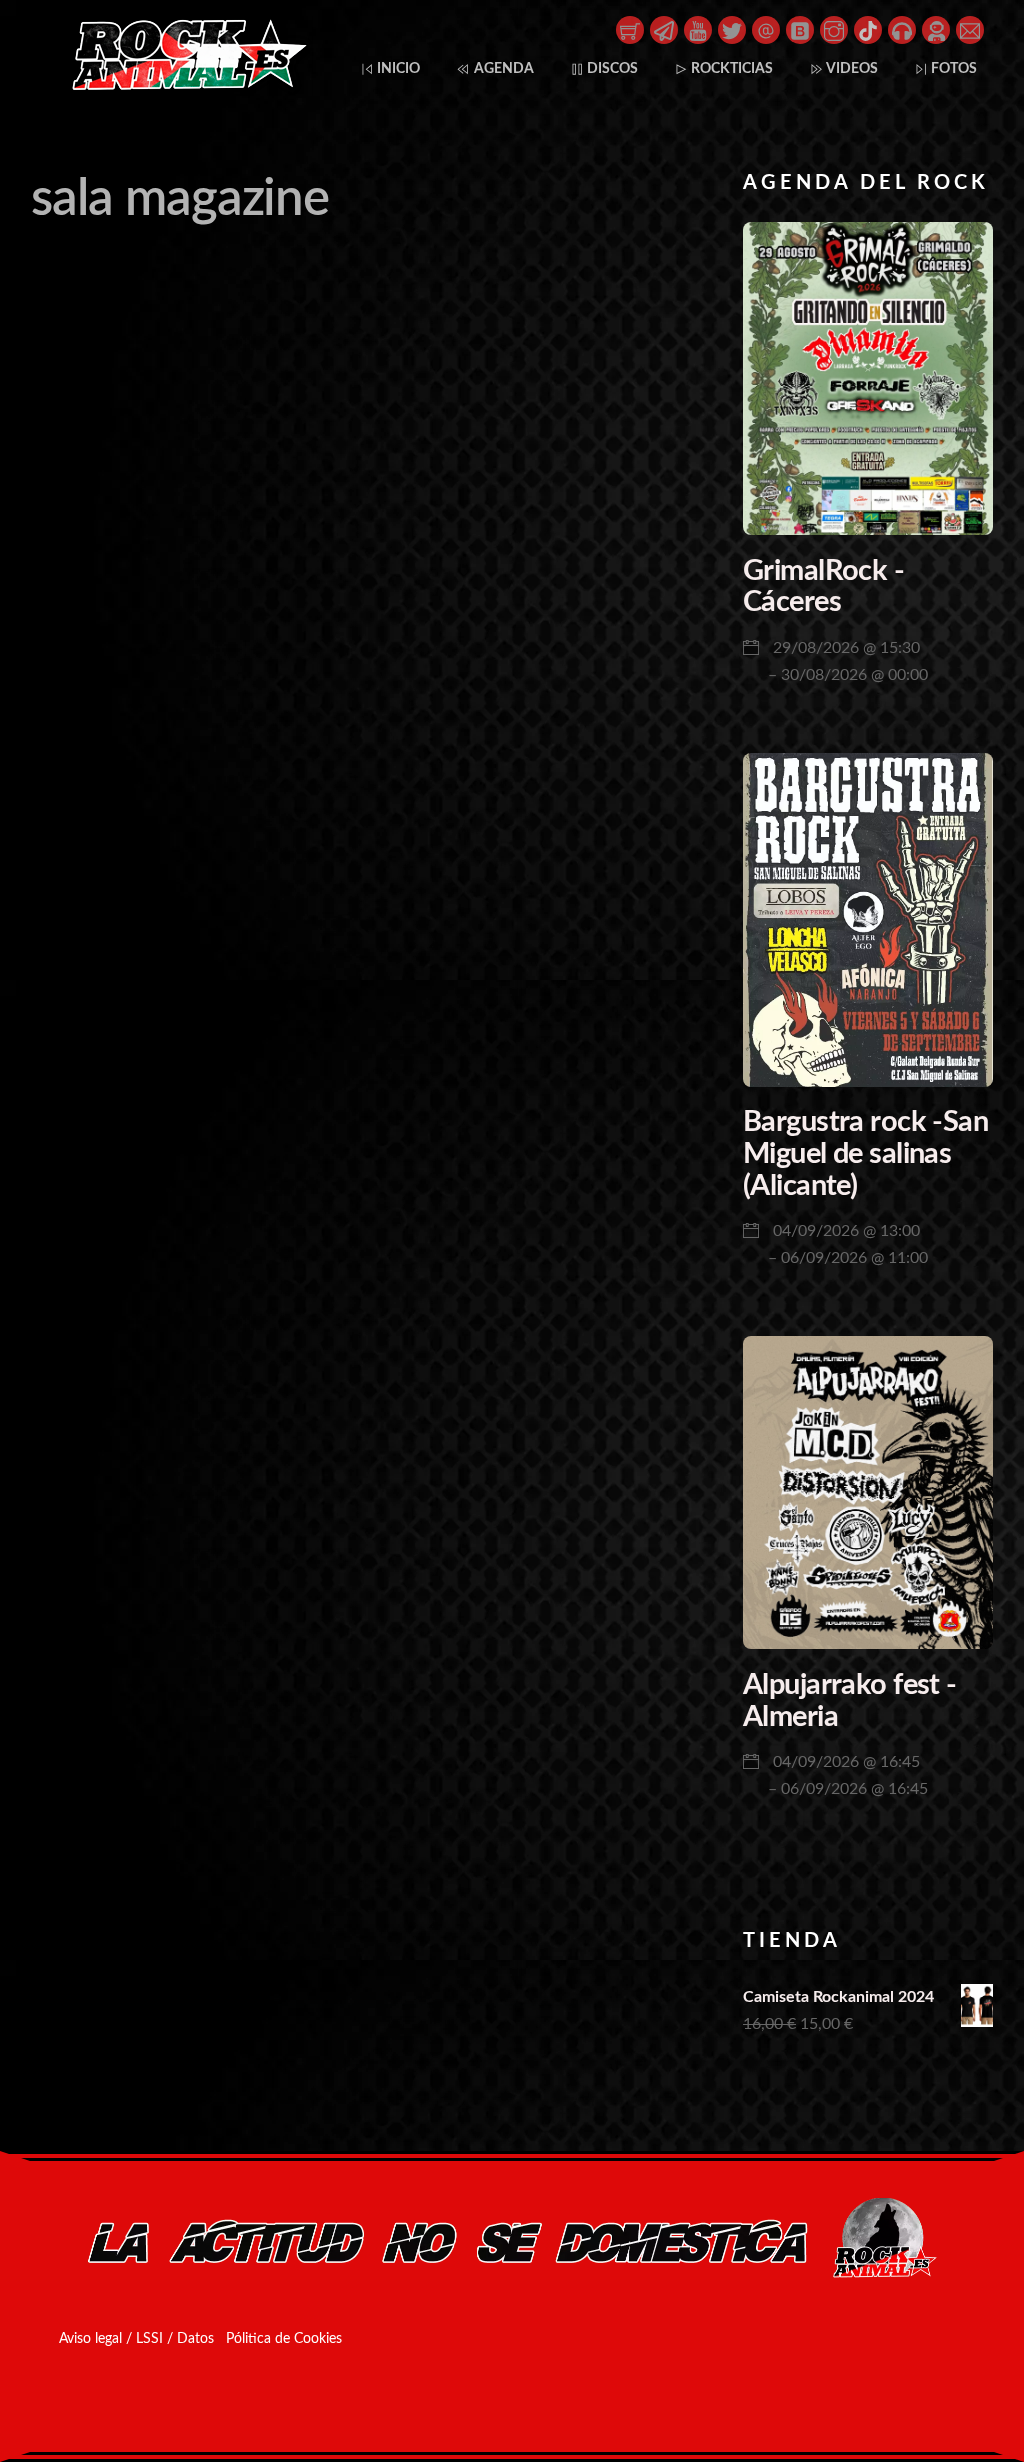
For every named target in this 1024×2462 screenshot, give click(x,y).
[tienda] (630, 29)
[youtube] (698, 29)
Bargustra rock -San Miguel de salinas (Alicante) (865, 1154)
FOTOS (952, 68)
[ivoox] (902, 29)
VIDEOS (851, 68)
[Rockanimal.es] (181, 86)
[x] (732, 29)
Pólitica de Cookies (284, 2339)
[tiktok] (868, 29)
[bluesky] (800, 29)
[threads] (766, 29)
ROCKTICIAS (730, 68)
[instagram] (834, 29)
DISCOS (611, 68)
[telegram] (664, 29)
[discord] (936, 29)
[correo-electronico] (970, 29)
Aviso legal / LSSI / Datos (136, 2339)
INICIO (397, 68)
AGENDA (502, 68)
